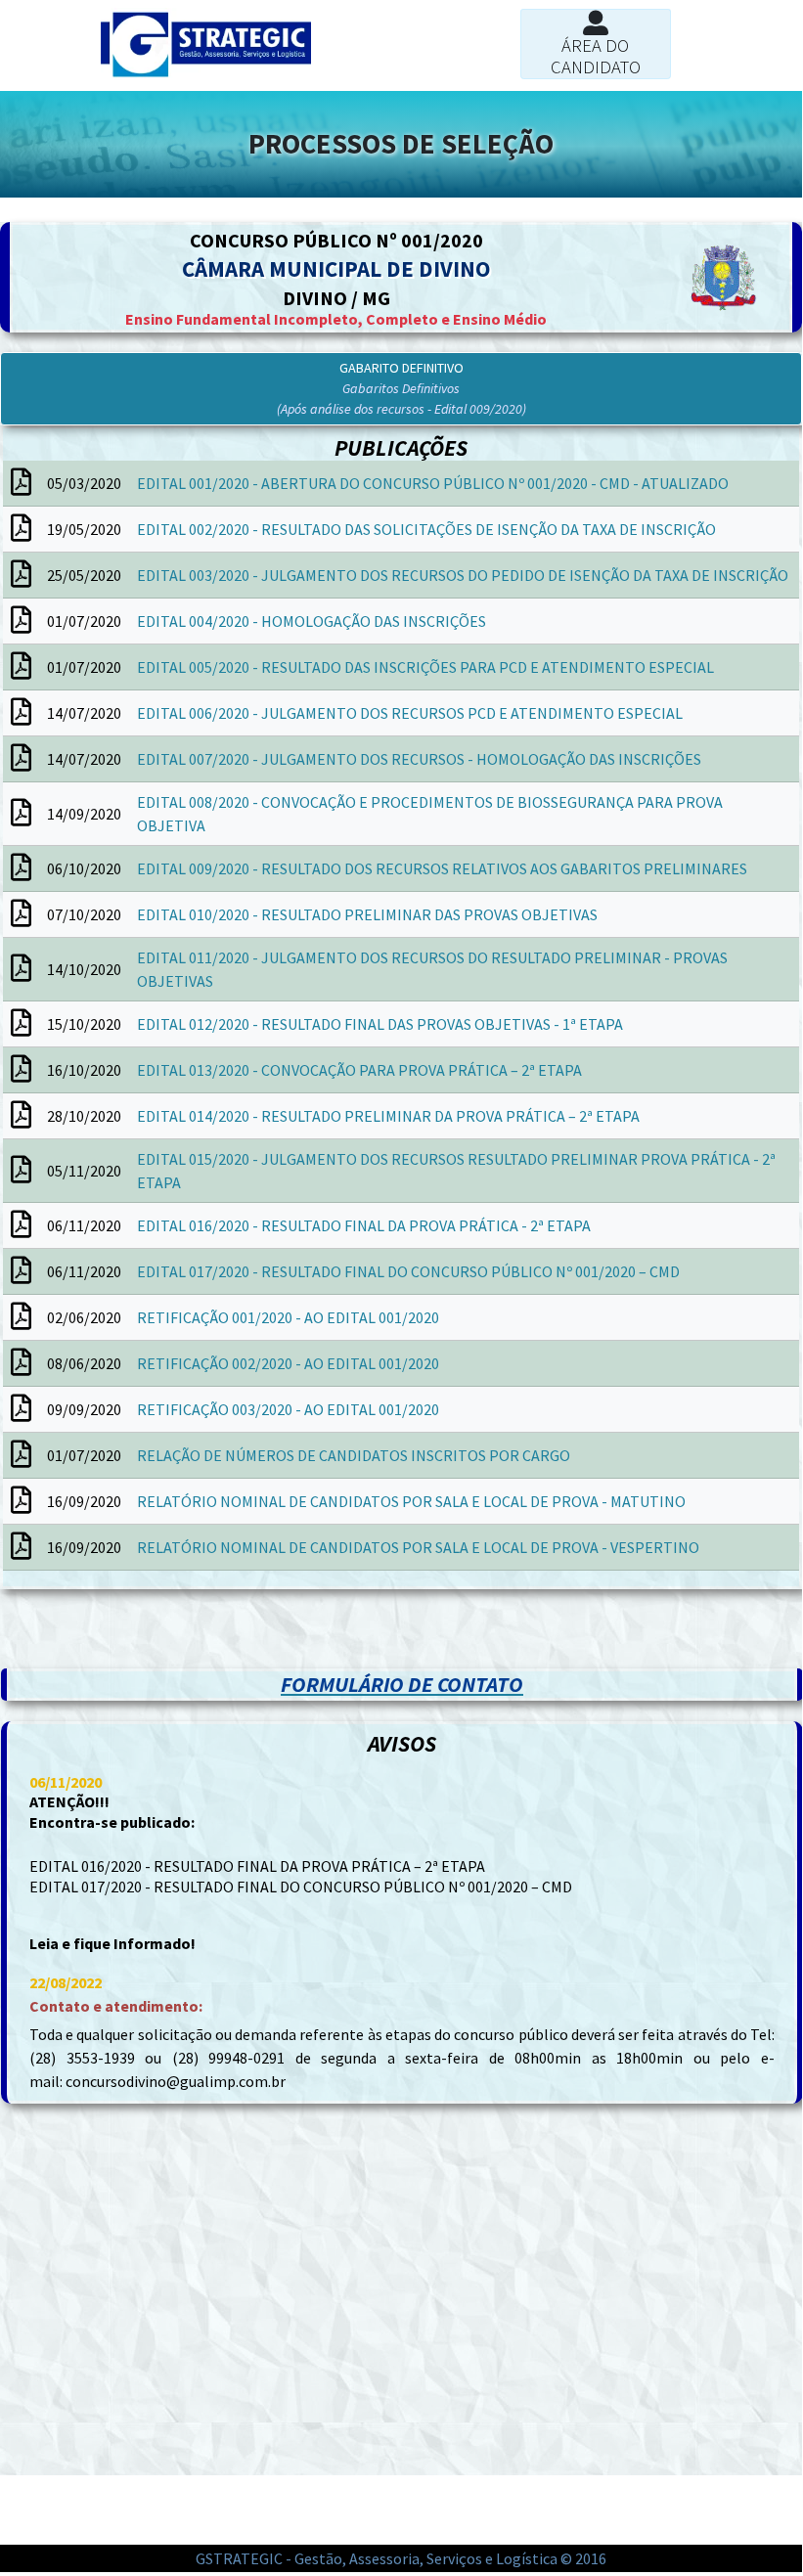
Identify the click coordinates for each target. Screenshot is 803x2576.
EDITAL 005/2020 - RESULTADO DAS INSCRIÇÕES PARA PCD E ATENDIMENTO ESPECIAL (425, 667)
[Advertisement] (201, 1638)
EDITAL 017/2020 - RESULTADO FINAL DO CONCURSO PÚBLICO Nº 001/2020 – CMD (408, 1271)
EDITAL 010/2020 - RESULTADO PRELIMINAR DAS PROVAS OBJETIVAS (367, 914)
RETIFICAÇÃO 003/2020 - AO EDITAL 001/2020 (288, 1409)
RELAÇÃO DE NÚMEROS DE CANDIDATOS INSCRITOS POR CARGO (354, 1455)
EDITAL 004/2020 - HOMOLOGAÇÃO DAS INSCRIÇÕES (312, 621)
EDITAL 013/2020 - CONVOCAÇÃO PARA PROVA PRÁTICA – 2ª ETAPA (359, 1070)
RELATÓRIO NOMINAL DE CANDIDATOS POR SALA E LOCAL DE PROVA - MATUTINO (411, 1501)
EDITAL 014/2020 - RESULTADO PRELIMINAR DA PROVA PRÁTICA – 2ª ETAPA (388, 1116)
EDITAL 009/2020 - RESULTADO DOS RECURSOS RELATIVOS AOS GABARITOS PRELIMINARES (442, 868)
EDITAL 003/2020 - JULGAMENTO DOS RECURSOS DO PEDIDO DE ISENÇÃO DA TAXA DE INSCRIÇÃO (463, 575)
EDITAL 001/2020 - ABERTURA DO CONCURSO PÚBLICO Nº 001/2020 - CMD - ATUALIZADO (433, 483)
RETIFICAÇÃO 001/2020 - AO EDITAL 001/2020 (288, 1317)
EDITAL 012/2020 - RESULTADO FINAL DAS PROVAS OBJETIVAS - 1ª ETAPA (380, 1024)
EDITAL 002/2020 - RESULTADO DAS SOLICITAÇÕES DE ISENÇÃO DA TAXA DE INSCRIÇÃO (426, 529)
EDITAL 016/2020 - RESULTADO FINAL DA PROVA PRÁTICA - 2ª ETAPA (364, 1225)
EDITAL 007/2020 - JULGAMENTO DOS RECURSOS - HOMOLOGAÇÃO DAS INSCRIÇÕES (419, 759)
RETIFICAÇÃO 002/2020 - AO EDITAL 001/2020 (288, 1363)
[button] (401, 389)
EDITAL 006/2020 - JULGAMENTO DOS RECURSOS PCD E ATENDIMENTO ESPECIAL (410, 713)
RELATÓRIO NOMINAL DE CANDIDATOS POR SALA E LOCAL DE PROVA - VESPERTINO (418, 1547)
